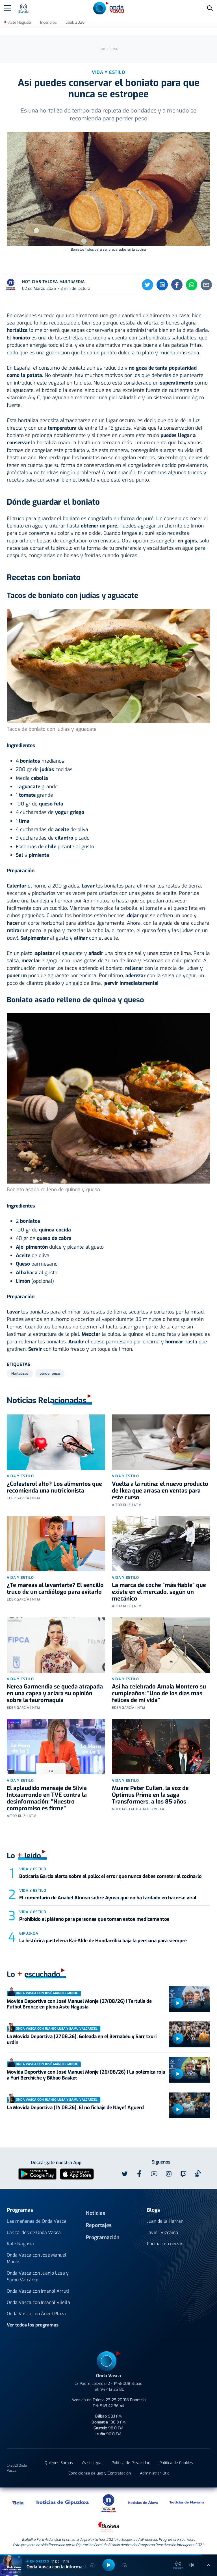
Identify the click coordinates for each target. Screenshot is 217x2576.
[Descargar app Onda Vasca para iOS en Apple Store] (77, 2174)
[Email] (206, 285)
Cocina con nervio (165, 2244)
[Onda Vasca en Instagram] (169, 2174)
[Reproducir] (178, 2003)
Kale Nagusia (20, 2244)
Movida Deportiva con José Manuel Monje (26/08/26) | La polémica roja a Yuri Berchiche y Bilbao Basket (86, 2075)
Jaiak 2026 (75, 22)
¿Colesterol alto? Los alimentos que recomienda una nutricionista (54, 1487)
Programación (103, 2237)
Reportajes (99, 2225)
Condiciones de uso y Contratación (100, 2473)
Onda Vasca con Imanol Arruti (38, 2291)
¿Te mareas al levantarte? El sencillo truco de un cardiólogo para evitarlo (55, 1589)
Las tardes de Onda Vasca (34, 2232)
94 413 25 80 (112, 2390)
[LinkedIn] (162, 285)
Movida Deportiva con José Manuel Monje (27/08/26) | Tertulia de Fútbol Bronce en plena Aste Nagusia (79, 2004)
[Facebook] (177, 285)
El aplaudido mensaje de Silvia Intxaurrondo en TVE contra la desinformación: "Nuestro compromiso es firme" (47, 1798)
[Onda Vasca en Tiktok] (198, 2174)
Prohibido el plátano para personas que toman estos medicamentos (94, 1919)
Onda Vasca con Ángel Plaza (36, 2314)
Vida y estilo (20, 1476)
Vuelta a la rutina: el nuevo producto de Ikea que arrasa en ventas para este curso (160, 1491)
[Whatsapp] (192, 285)
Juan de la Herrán (165, 2221)
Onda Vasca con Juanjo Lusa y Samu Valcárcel (38, 2276)
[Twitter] (147, 285)
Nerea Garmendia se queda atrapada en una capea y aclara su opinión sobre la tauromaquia (55, 1693)
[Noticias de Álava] (143, 2502)
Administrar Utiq (155, 2473)
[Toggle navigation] (7, 8)
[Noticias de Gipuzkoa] (62, 2502)
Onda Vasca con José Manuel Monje (37, 2258)
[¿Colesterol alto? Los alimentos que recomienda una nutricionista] (56, 1442)
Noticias (96, 2213)
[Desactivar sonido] (192, 2565)
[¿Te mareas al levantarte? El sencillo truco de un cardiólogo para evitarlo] (56, 1544)
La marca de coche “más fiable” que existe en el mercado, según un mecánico (159, 1592)
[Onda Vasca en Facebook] (139, 2174)
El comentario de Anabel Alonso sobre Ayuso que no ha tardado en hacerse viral (108, 1898)
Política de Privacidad (131, 2463)
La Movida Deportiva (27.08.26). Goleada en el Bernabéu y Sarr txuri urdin (82, 2039)
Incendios (48, 22)
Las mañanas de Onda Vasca (37, 2221)
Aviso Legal (92, 2463)
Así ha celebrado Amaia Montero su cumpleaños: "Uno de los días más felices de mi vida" (159, 1693)
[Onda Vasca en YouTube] (154, 2174)
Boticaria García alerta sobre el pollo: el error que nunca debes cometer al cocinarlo (110, 1876)
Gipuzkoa (29, 1933)
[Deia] (18, 2502)
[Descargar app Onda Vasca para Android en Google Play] (37, 2174)
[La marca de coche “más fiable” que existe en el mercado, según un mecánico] (161, 1544)
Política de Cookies (176, 2463)
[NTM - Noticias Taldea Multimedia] (108, 2503)
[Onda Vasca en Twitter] (125, 2174)
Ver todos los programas (33, 2325)
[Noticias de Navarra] (187, 2502)
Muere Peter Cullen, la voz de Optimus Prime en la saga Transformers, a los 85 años (150, 1795)
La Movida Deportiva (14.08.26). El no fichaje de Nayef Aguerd (75, 2108)
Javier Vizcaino (162, 2232)
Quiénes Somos (59, 2463)
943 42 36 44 (112, 2406)
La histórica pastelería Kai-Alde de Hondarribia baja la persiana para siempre (103, 1941)
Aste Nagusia (20, 22)
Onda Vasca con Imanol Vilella (38, 2302)
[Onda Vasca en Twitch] (183, 2174)
